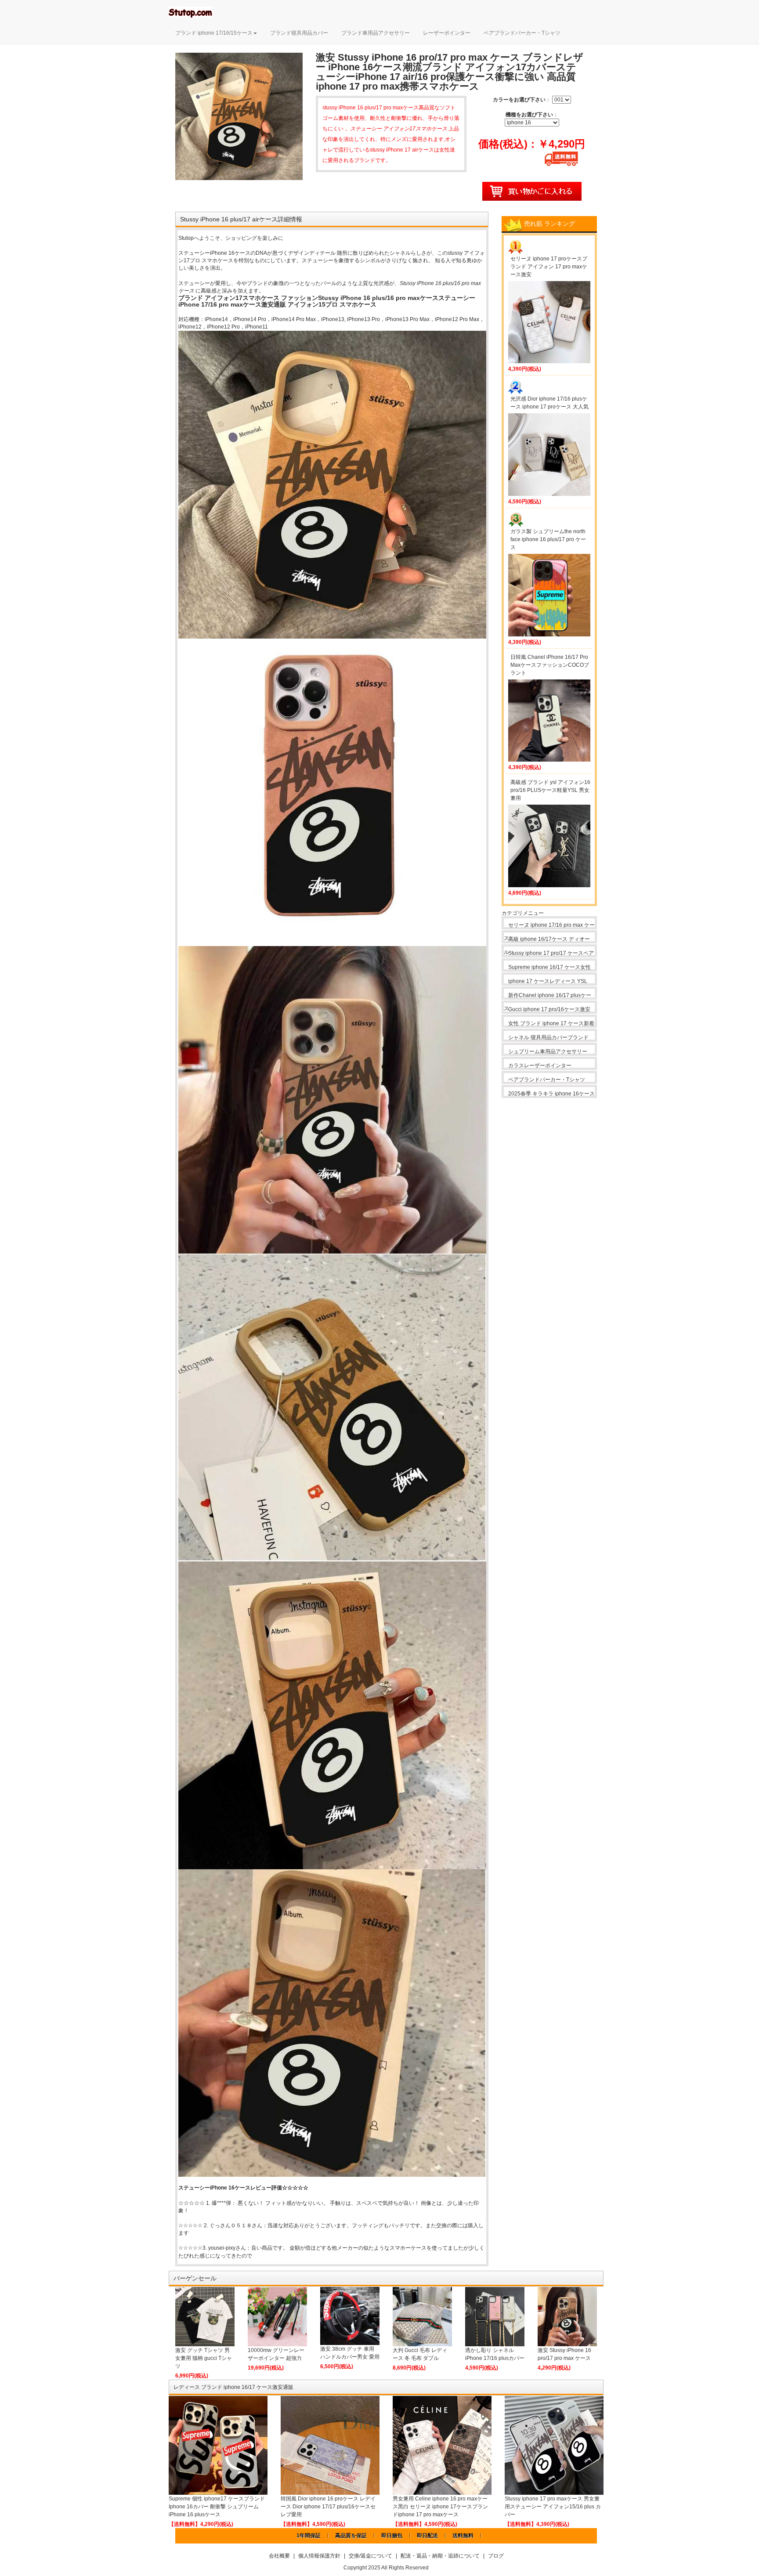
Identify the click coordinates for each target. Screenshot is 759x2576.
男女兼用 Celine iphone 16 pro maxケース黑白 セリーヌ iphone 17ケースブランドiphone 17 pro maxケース (440, 2507)
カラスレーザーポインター (540, 1066)
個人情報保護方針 (319, 2556)
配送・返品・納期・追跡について (440, 2556)
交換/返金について (370, 2556)
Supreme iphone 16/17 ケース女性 (549, 967)
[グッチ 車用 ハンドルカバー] (350, 2316)
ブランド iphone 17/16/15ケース (214, 33)
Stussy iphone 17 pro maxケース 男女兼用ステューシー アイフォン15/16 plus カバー (553, 2507)
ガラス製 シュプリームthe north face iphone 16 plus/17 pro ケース (548, 539)
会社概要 (279, 2556)
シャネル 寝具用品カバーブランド (548, 1037)
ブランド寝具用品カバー (299, 33)
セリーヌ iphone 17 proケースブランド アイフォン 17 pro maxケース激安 (549, 267)
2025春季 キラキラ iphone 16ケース (551, 1094)
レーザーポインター (447, 33)
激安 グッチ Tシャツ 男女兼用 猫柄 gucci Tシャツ (204, 2358)
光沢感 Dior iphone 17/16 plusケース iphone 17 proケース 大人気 (549, 403)
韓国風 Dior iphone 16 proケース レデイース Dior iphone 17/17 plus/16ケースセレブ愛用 (328, 2507)
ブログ (496, 2556)
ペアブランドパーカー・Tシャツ (522, 33)
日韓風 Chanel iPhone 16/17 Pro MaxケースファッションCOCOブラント (550, 665)
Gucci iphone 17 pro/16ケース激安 (549, 1009)
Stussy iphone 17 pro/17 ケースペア (551, 953)
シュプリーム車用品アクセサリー (548, 1051)
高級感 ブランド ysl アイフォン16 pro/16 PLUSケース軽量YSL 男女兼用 (550, 790)
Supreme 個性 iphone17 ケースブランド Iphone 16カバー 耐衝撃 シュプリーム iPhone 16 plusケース (217, 2507)
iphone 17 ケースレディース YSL (548, 981)
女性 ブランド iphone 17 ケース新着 (551, 1023)
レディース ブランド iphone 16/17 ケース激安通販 (233, 2387)
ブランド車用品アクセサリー (376, 33)
